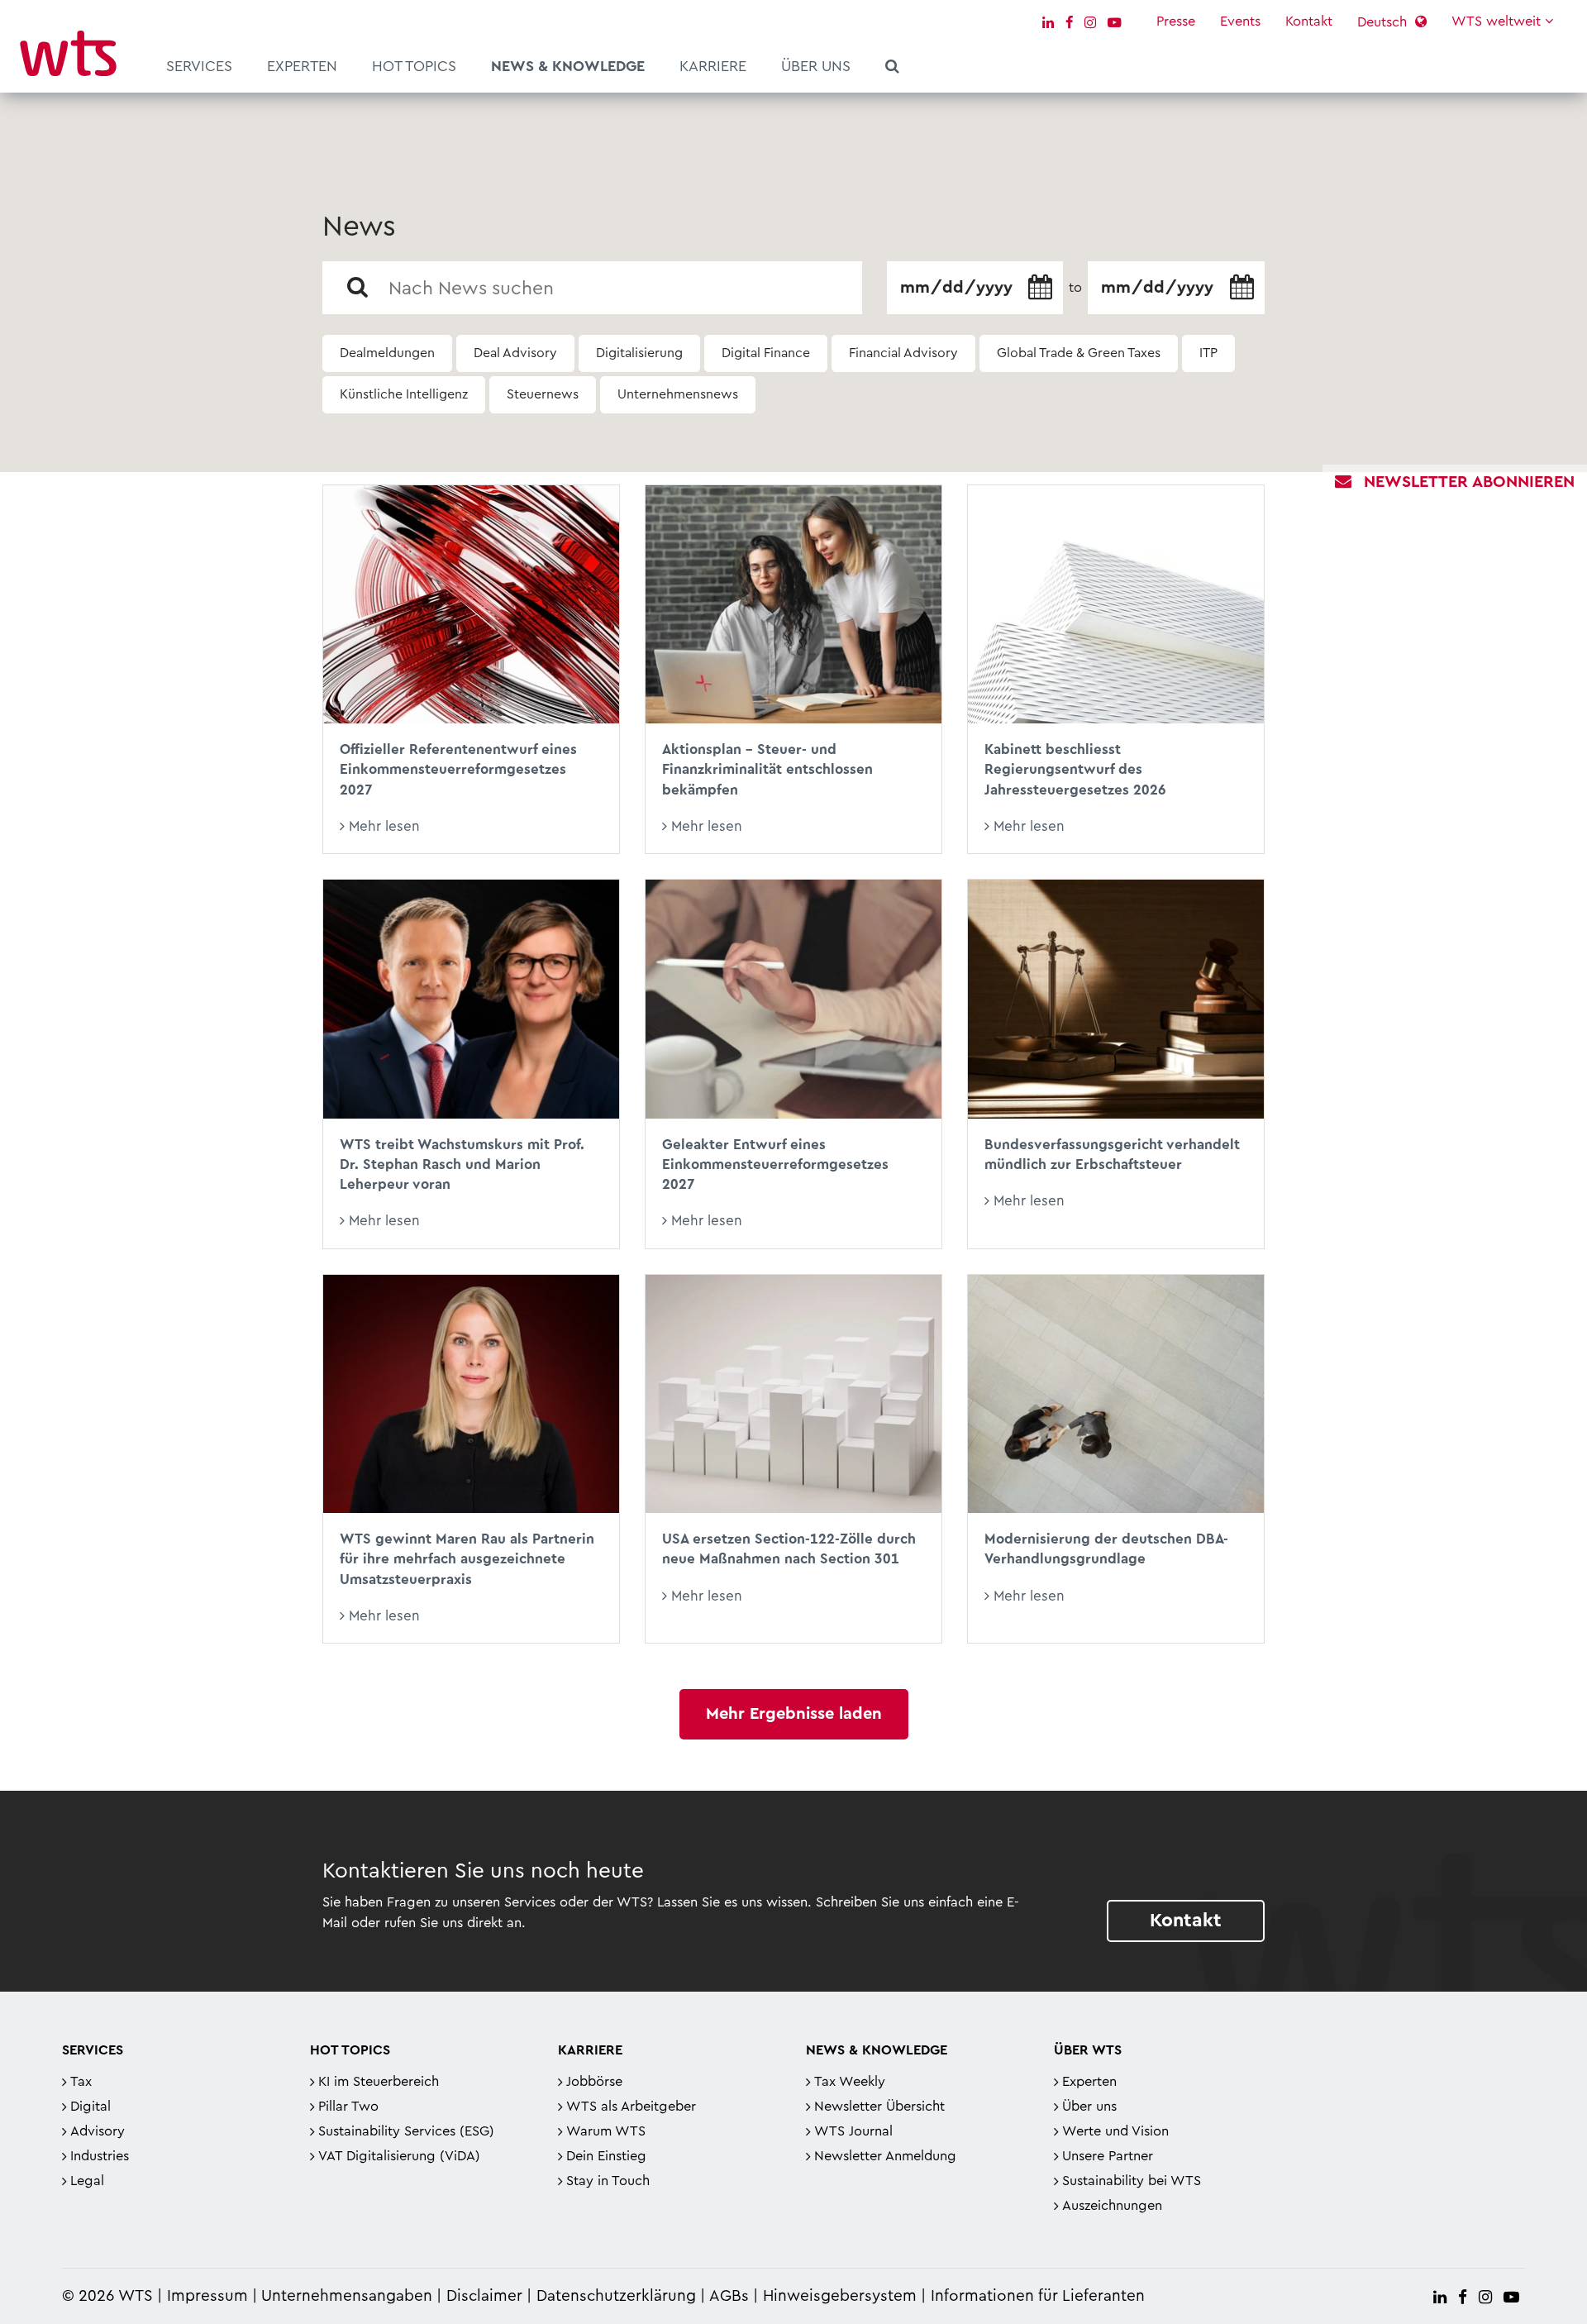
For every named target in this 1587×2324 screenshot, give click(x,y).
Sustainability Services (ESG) (406, 2131)
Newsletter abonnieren (1469, 482)
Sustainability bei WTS (1132, 2181)
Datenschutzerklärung (616, 2296)
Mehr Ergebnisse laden (794, 1714)
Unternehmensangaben (349, 2296)
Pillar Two (348, 2107)
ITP (1208, 353)
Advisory (98, 2131)
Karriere (713, 66)
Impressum (207, 2296)
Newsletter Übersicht (879, 2107)
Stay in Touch (608, 2181)
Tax (81, 2082)
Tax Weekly (850, 2082)
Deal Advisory (515, 353)
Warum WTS (606, 2131)
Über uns (816, 66)
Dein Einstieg (606, 2156)
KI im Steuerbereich (379, 2082)
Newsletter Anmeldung (885, 2156)
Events (1240, 21)
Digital (91, 2107)
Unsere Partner (1108, 2156)
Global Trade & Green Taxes (1079, 353)
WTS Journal (853, 2131)
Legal (87, 2181)
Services (199, 66)
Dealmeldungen (387, 353)
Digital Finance (766, 353)
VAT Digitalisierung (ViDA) (399, 2156)
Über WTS (1088, 2050)
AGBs (729, 2296)
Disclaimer (484, 2296)
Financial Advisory (903, 353)
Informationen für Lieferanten (1038, 2296)
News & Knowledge (568, 66)
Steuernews (543, 394)
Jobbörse (594, 2082)
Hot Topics (414, 66)
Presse (1176, 21)
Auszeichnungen (1112, 2206)
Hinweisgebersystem (840, 2296)
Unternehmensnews (678, 394)
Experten (302, 66)
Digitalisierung (639, 353)
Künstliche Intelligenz (404, 394)
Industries (100, 2156)
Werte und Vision (1115, 2131)
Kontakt (1309, 21)
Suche (892, 69)
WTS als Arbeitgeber (631, 2107)
